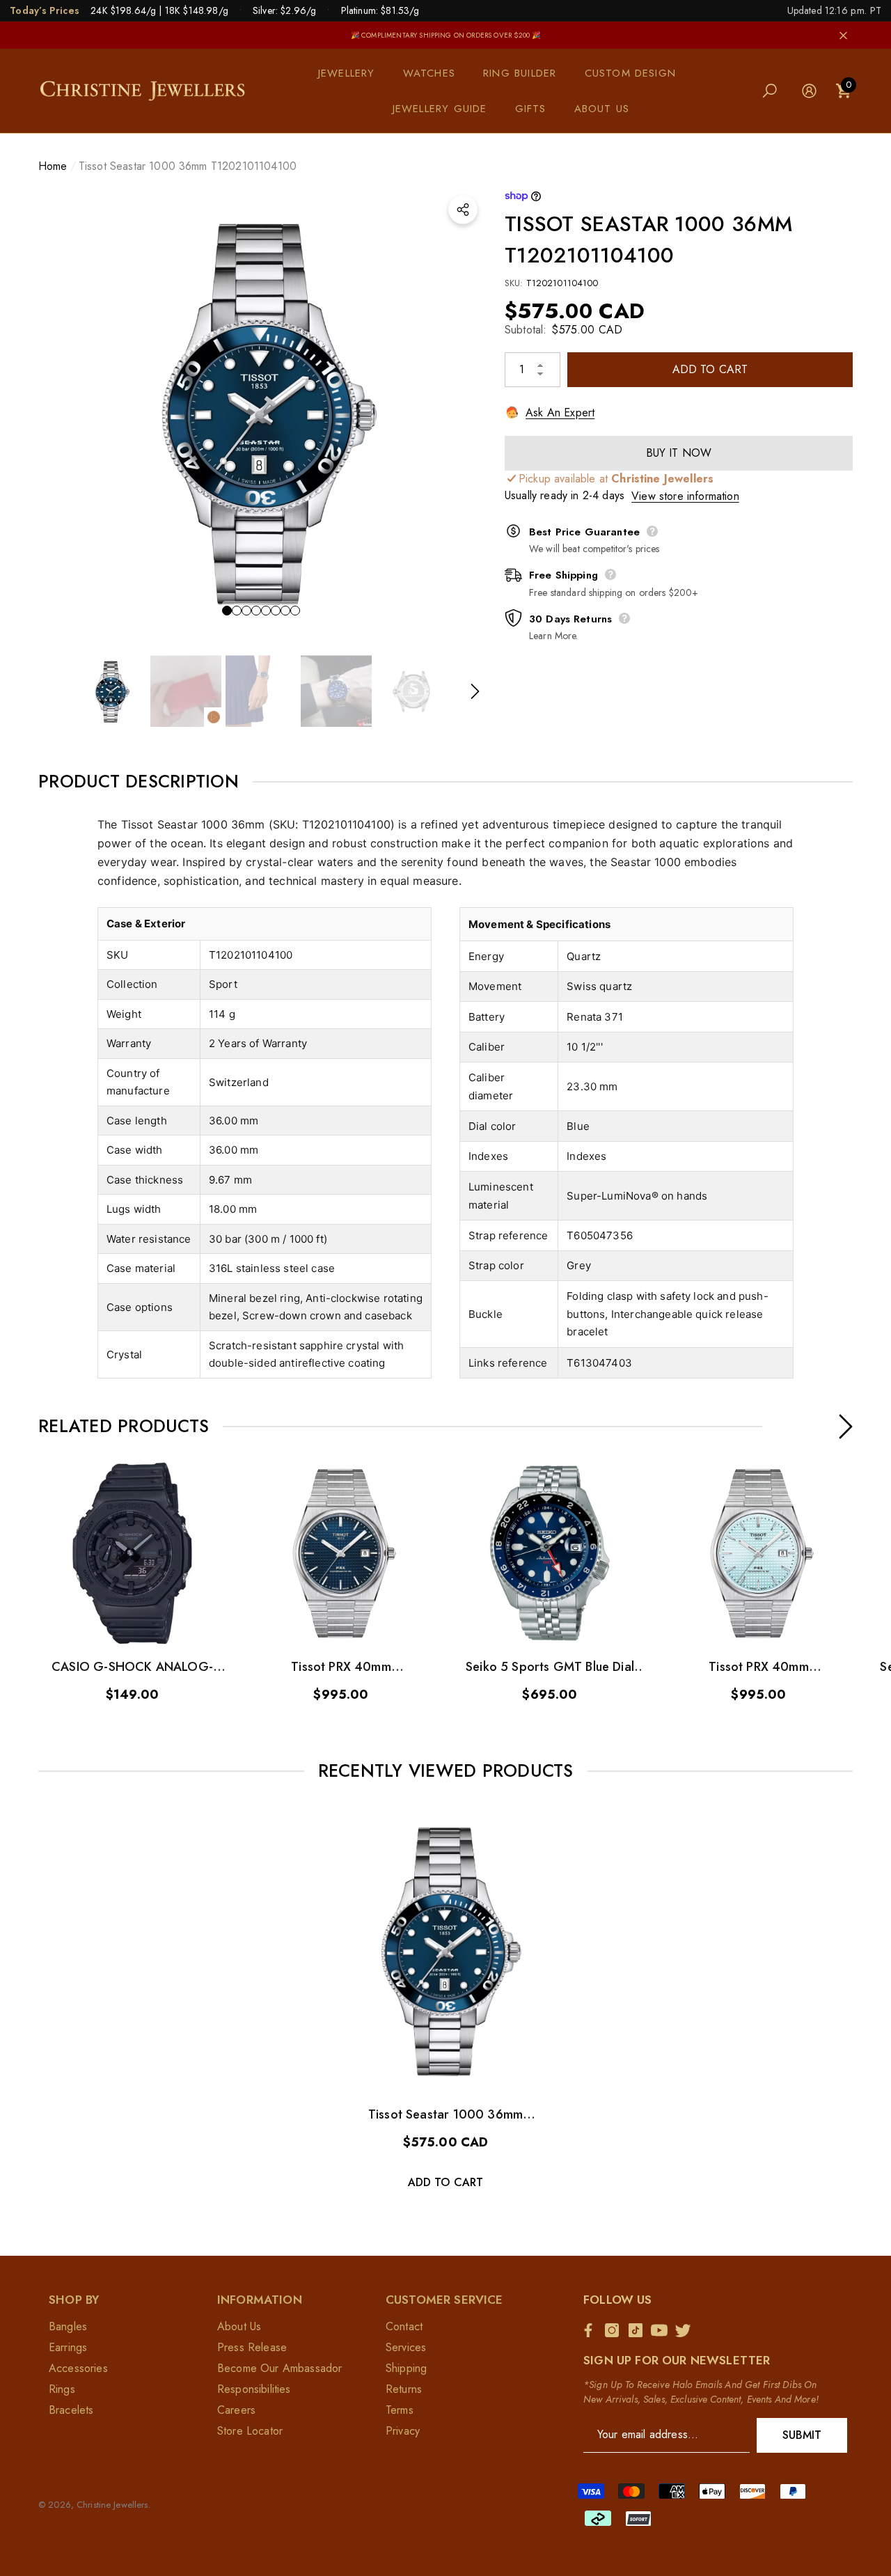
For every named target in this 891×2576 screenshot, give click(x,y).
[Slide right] (475, 691)
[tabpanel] (261, 411)
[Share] (463, 210)
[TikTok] (639, 2330)
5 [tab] (266, 611)
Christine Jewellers (112, 2505)
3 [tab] (246, 611)
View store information (685, 495)
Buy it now (679, 452)
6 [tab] (276, 611)
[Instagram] (615, 2330)
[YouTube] (663, 2330)
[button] (354, 73)
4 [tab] (256, 611)
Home (53, 166)
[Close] (843, 35)
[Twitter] (686, 2330)
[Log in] (809, 91)
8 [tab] (295, 611)
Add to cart (710, 369)
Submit (802, 2435)
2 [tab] (237, 611)
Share (463, 210)
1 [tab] (227, 611)
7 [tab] (285, 611)
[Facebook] (592, 2330)
